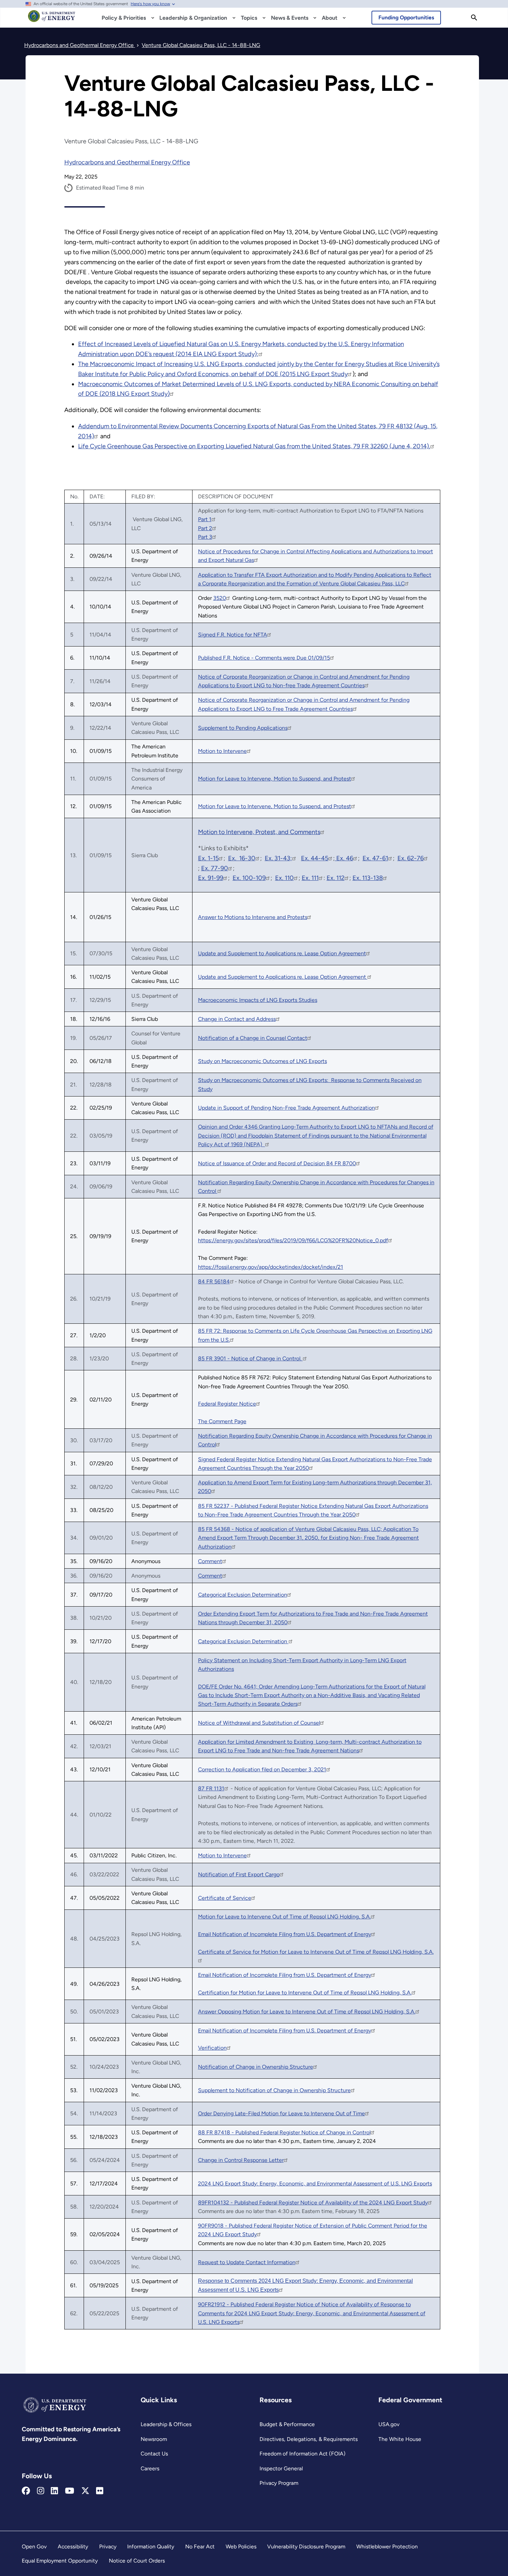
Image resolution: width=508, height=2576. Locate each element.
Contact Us (154, 2454)
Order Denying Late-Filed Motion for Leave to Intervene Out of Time (281, 2113)
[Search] (474, 18)
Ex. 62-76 (411, 858)
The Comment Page (222, 1421)
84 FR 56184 (214, 1281)
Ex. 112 (336, 878)
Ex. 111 (310, 878)
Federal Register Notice (227, 1404)
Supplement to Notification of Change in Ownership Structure (274, 2090)
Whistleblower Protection (387, 2546)
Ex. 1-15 (208, 858)
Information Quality (151, 2546)
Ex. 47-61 (375, 858)
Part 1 (205, 519)
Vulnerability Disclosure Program (306, 2546)
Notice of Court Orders (137, 2561)
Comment (210, 1561)
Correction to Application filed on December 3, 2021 (262, 1769)
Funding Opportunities (406, 17)
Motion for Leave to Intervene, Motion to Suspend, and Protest (275, 779)
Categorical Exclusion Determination (243, 1595)
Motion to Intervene (222, 751)
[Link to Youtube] (70, 2491)
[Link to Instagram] (41, 2491)
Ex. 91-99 (211, 878)
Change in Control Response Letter (241, 2160)
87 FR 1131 (211, 1788)
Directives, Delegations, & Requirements (309, 2439)
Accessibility (73, 2546)
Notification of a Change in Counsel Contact (253, 1038)
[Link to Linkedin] (54, 2491)
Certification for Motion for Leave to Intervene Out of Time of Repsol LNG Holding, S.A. (305, 1993)
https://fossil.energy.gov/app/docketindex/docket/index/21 (271, 1267)
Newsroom (154, 2439)
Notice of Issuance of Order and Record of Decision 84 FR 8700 (277, 1163)
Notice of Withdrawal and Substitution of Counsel (259, 1723)
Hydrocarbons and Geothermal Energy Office (127, 162)
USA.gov (389, 2424)
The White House (400, 2439)
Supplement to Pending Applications (243, 728)
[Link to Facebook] (26, 2491)
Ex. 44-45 (315, 858)
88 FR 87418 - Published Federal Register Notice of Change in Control (284, 2132)
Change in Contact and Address (237, 1019)
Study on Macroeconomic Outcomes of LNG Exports (262, 1061)
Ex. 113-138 (368, 878)
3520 (220, 598)
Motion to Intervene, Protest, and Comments (259, 832)
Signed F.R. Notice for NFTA (233, 635)
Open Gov (34, 2546)
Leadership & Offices (166, 2424)
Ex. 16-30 (242, 858)
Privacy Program (279, 2483)
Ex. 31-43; (278, 858)
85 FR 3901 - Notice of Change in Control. (250, 1358)
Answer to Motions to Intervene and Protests (253, 917)
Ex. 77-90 (215, 868)
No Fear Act (200, 2546)
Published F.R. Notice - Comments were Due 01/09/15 (264, 658)
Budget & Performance (287, 2424)
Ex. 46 (344, 858)
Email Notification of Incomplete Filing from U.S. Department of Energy (285, 1934)
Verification (212, 2048)
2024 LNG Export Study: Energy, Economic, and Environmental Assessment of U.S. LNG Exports (315, 2184)
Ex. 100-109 (249, 878)
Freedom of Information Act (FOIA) (303, 2454)
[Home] (52, 19)
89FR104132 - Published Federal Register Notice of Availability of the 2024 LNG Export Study (313, 2202)
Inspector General (281, 2468)
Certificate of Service (225, 1898)
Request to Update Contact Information (247, 2262)
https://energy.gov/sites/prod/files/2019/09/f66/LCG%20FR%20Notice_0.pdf (293, 1240)
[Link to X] (85, 2491)
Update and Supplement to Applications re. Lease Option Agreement (282, 953)
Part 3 (205, 537)
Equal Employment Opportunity (60, 2561)
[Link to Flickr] (100, 2491)
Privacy (108, 2546)
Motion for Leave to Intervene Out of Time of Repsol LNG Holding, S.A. (284, 1917)
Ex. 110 (284, 878)
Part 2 (205, 528)
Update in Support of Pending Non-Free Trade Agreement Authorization (286, 1108)
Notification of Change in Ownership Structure (256, 2067)
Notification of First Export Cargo (239, 1874)
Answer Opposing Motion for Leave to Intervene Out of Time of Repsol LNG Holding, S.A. (307, 2012)
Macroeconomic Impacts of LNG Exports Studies (258, 1000)
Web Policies (241, 2546)
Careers (150, 2468)
